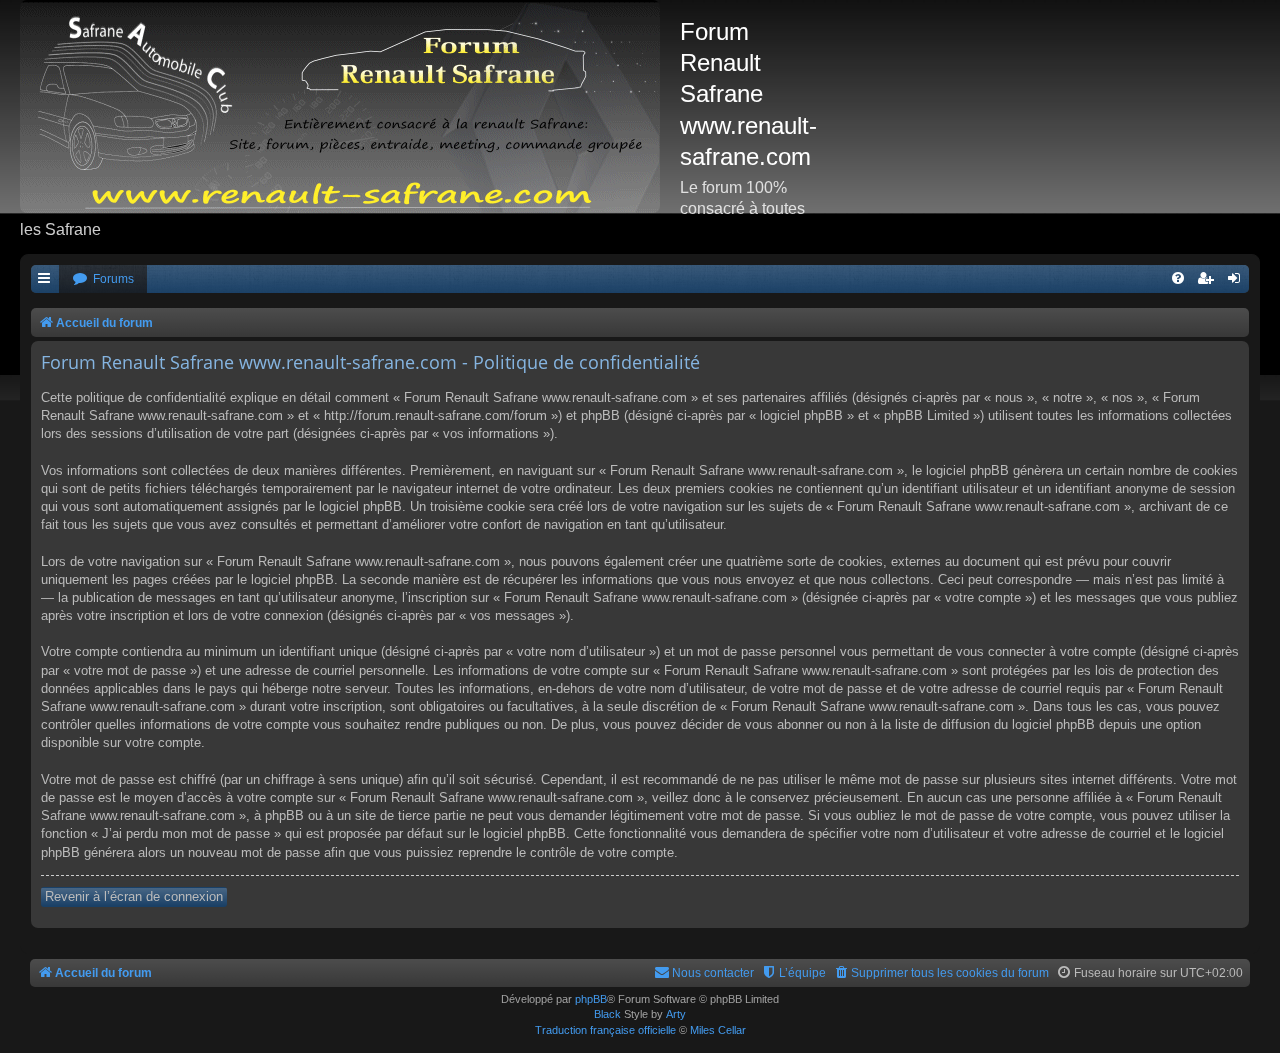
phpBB (591, 999)
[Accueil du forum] (350, 106)
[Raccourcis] (45, 279)
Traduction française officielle (605, 1030)
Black (607, 1014)
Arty (676, 1014)
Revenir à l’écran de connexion (134, 896)
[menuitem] (103, 279)
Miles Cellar (718, 1030)
